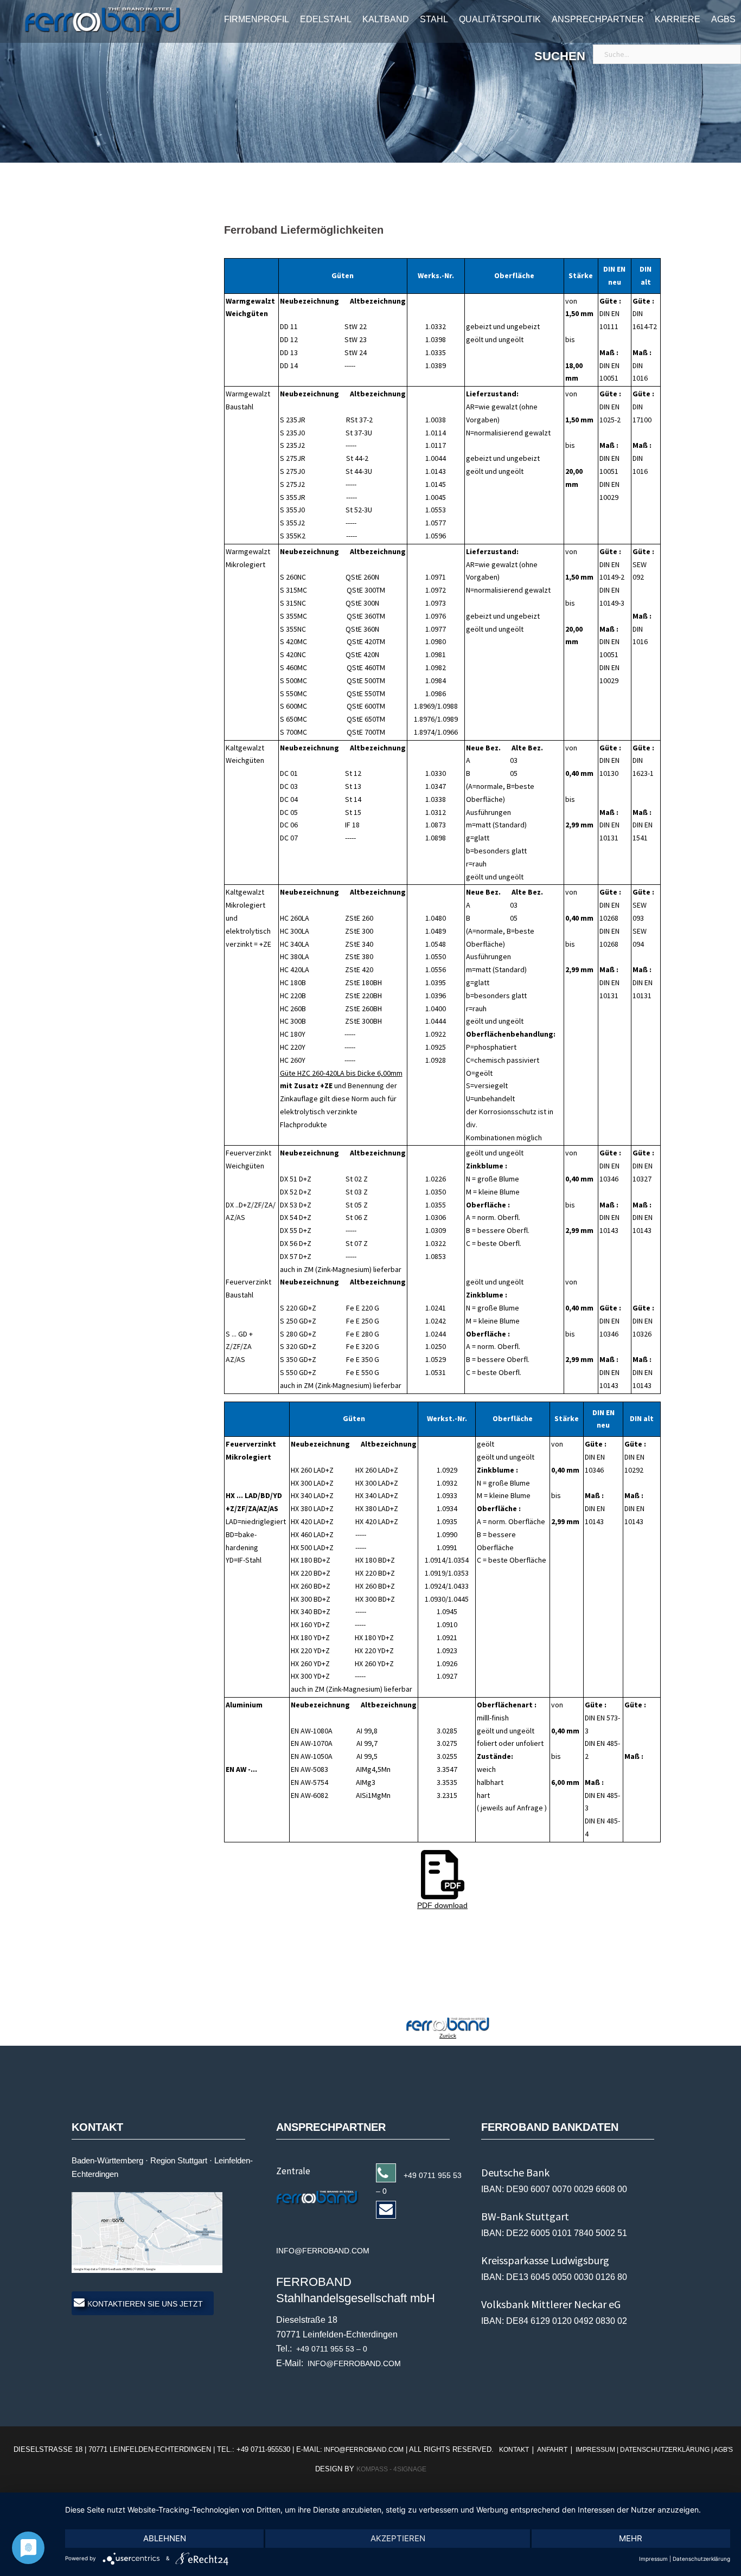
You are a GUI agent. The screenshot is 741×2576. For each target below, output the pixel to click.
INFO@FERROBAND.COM (354, 2363)
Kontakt (515, 2450)
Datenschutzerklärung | (667, 2450)
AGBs (723, 19)
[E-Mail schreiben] (321, 2196)
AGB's (723, 2450)
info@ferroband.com (363, 2450)
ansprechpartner (598, 19)
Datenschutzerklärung (701, 2559)
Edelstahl (326, 19)
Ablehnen (165, 2538)
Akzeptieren (398, 2538)
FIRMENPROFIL (257, 19)
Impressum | (597, 2450)
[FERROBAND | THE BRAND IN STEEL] (90, 20)
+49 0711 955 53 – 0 (332, 2349)
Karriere (678, 19)
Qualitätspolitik (500, 19)
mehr (631, 2538)
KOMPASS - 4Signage (391, 2469)
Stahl (434, 19)
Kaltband (386, 19)
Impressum (653, 2559)
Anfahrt (552, 2450)
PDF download (442, 1905)
